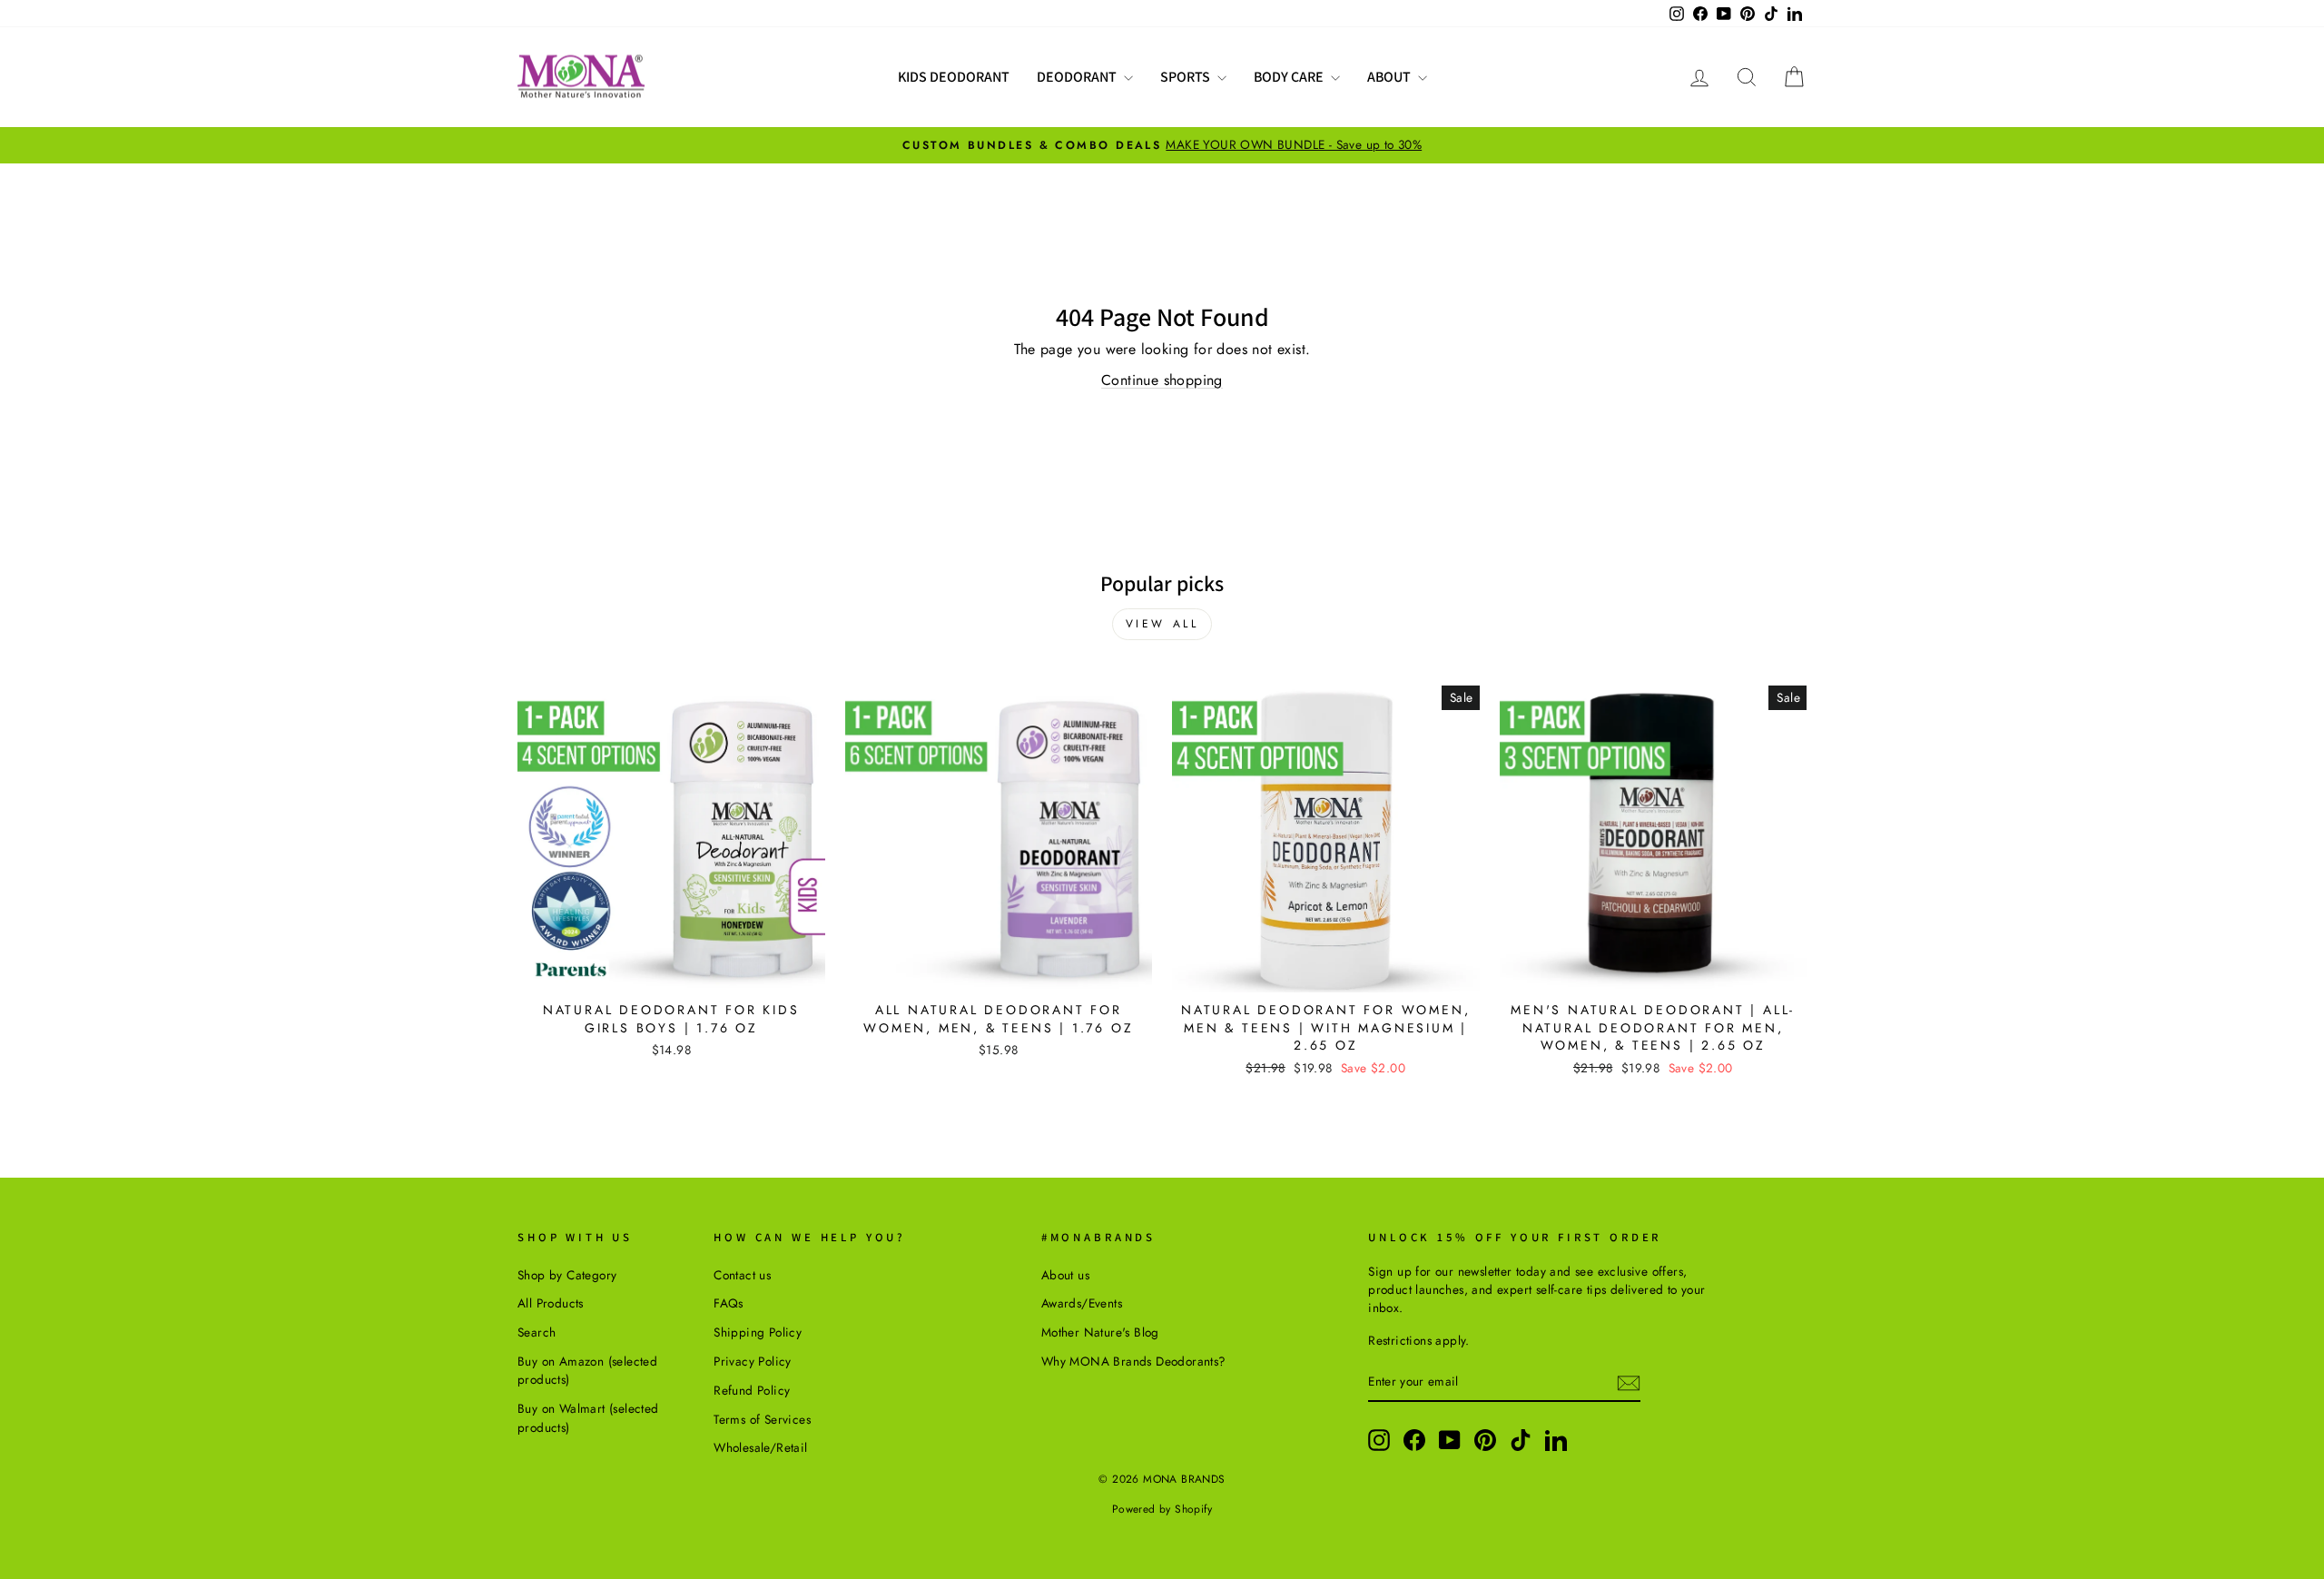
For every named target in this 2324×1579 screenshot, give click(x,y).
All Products (551, 1303)
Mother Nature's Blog (1100, 1332)
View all (1162, 624)
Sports (1187, 77)
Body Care (1290, 77)
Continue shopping (1162, 380)
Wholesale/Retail (760, 1447)
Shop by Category (567, 1275)
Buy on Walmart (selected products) (588, 1417)
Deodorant (1078, 77)
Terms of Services (762, 1419)
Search (537, 1332)
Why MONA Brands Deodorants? (1134, 1361)
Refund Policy (752, 1390)
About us (1065, 1275)
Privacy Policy (753, 1361)
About (1390, 77)
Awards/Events (1082, 1303)
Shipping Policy (758, 1332)
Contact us (742, 1275)
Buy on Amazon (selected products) (587, 1370)
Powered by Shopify (1162, 1509)
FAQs (729, 1303)
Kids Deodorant (954, 77)
